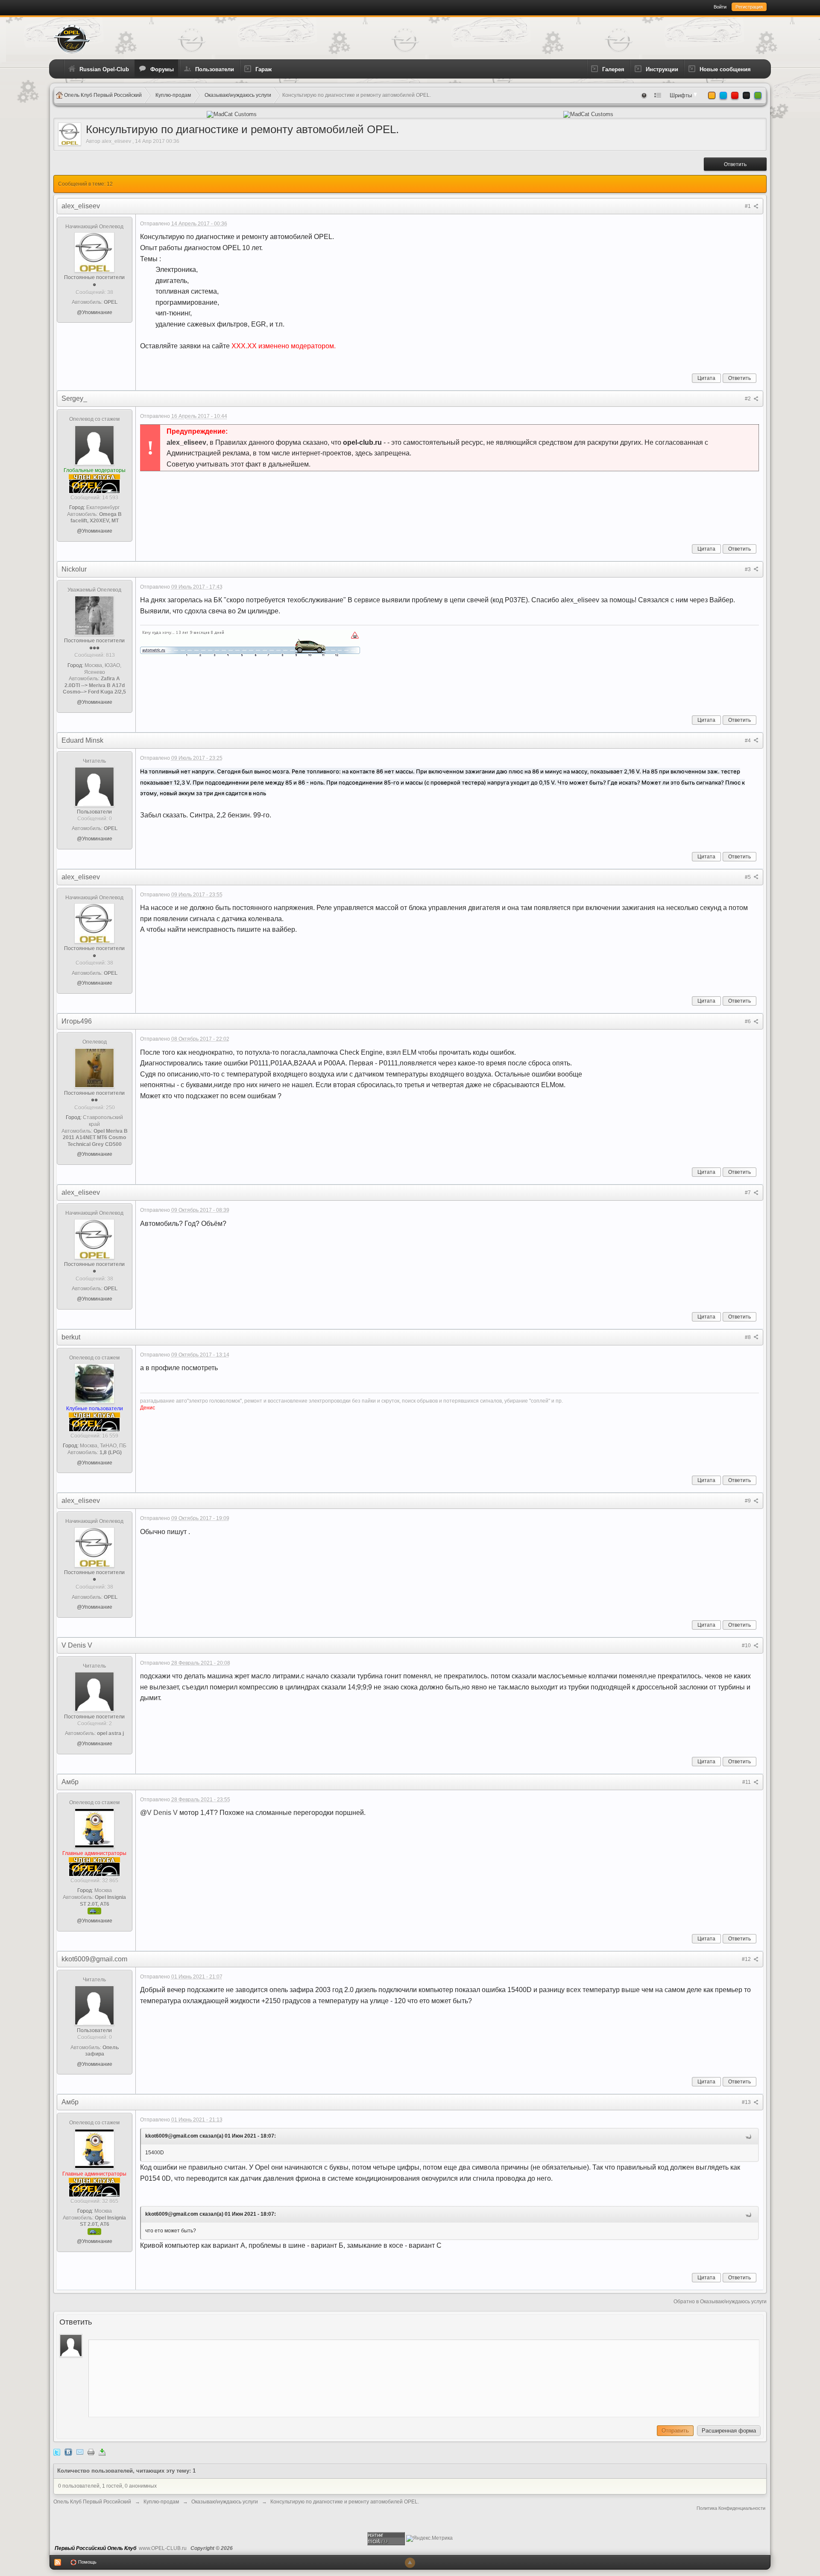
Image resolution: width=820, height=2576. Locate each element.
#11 (747, 1782)
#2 (748, 399)
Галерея (613, 69)
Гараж (264, 69)
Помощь (87, 2562)
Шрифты (682, 95)
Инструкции (662, 69)
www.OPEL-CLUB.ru (163, 2548)
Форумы (162, 69)
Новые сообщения (725, 69)
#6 (748, 1021)
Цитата (706, 378)
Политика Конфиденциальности (731, 2508)
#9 (748, 1501)
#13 (747, 2102)
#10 (747, 1645)
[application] (424, 2376)
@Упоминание (95, 312)
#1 (748, 206)
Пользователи (215, 69)
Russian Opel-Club (104, 69)
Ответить (735, 164)
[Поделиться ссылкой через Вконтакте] (68, 2452)
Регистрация (749, 7)
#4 (748, 741)
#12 (747, 1959)
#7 (748, 1193)
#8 (748, 1337)
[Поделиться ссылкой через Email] (80, 2452)
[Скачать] (102, 2452)
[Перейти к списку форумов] (72, 38)
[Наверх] (410, 2563)
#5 (748, 877)
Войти (720, 7)
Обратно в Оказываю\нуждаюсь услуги (720, 2302)
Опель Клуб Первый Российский (92, 2502)
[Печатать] (91, 2452)
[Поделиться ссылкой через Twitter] (57, 2452)
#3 (748, 569)
